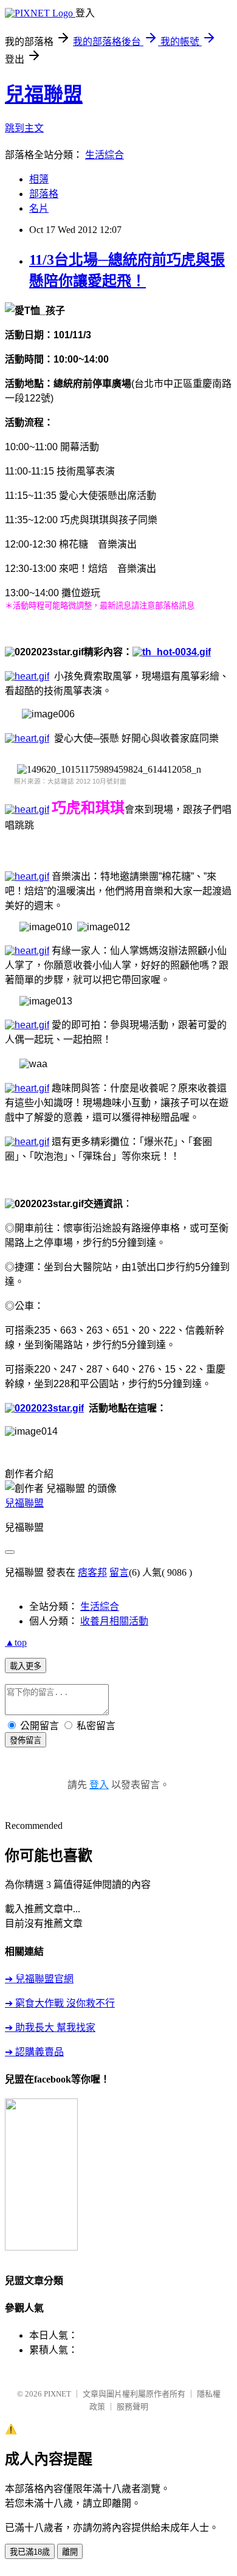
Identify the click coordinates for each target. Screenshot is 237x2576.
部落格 (44, 194)
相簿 (39, 179)
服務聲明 (132, 2407)
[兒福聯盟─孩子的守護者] (41, 2247)
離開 (70, 2552)
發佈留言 (26, 1740)
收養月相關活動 (114, 1621)
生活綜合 (105, 155)
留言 (119, 1572)
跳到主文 (24, 128)
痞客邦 (92, 1572)
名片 (39, 208)
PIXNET (57, 2394)
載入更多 (26, 1666)
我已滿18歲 (30, 2552)
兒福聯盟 (44, 94)
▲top (16, 1642)
